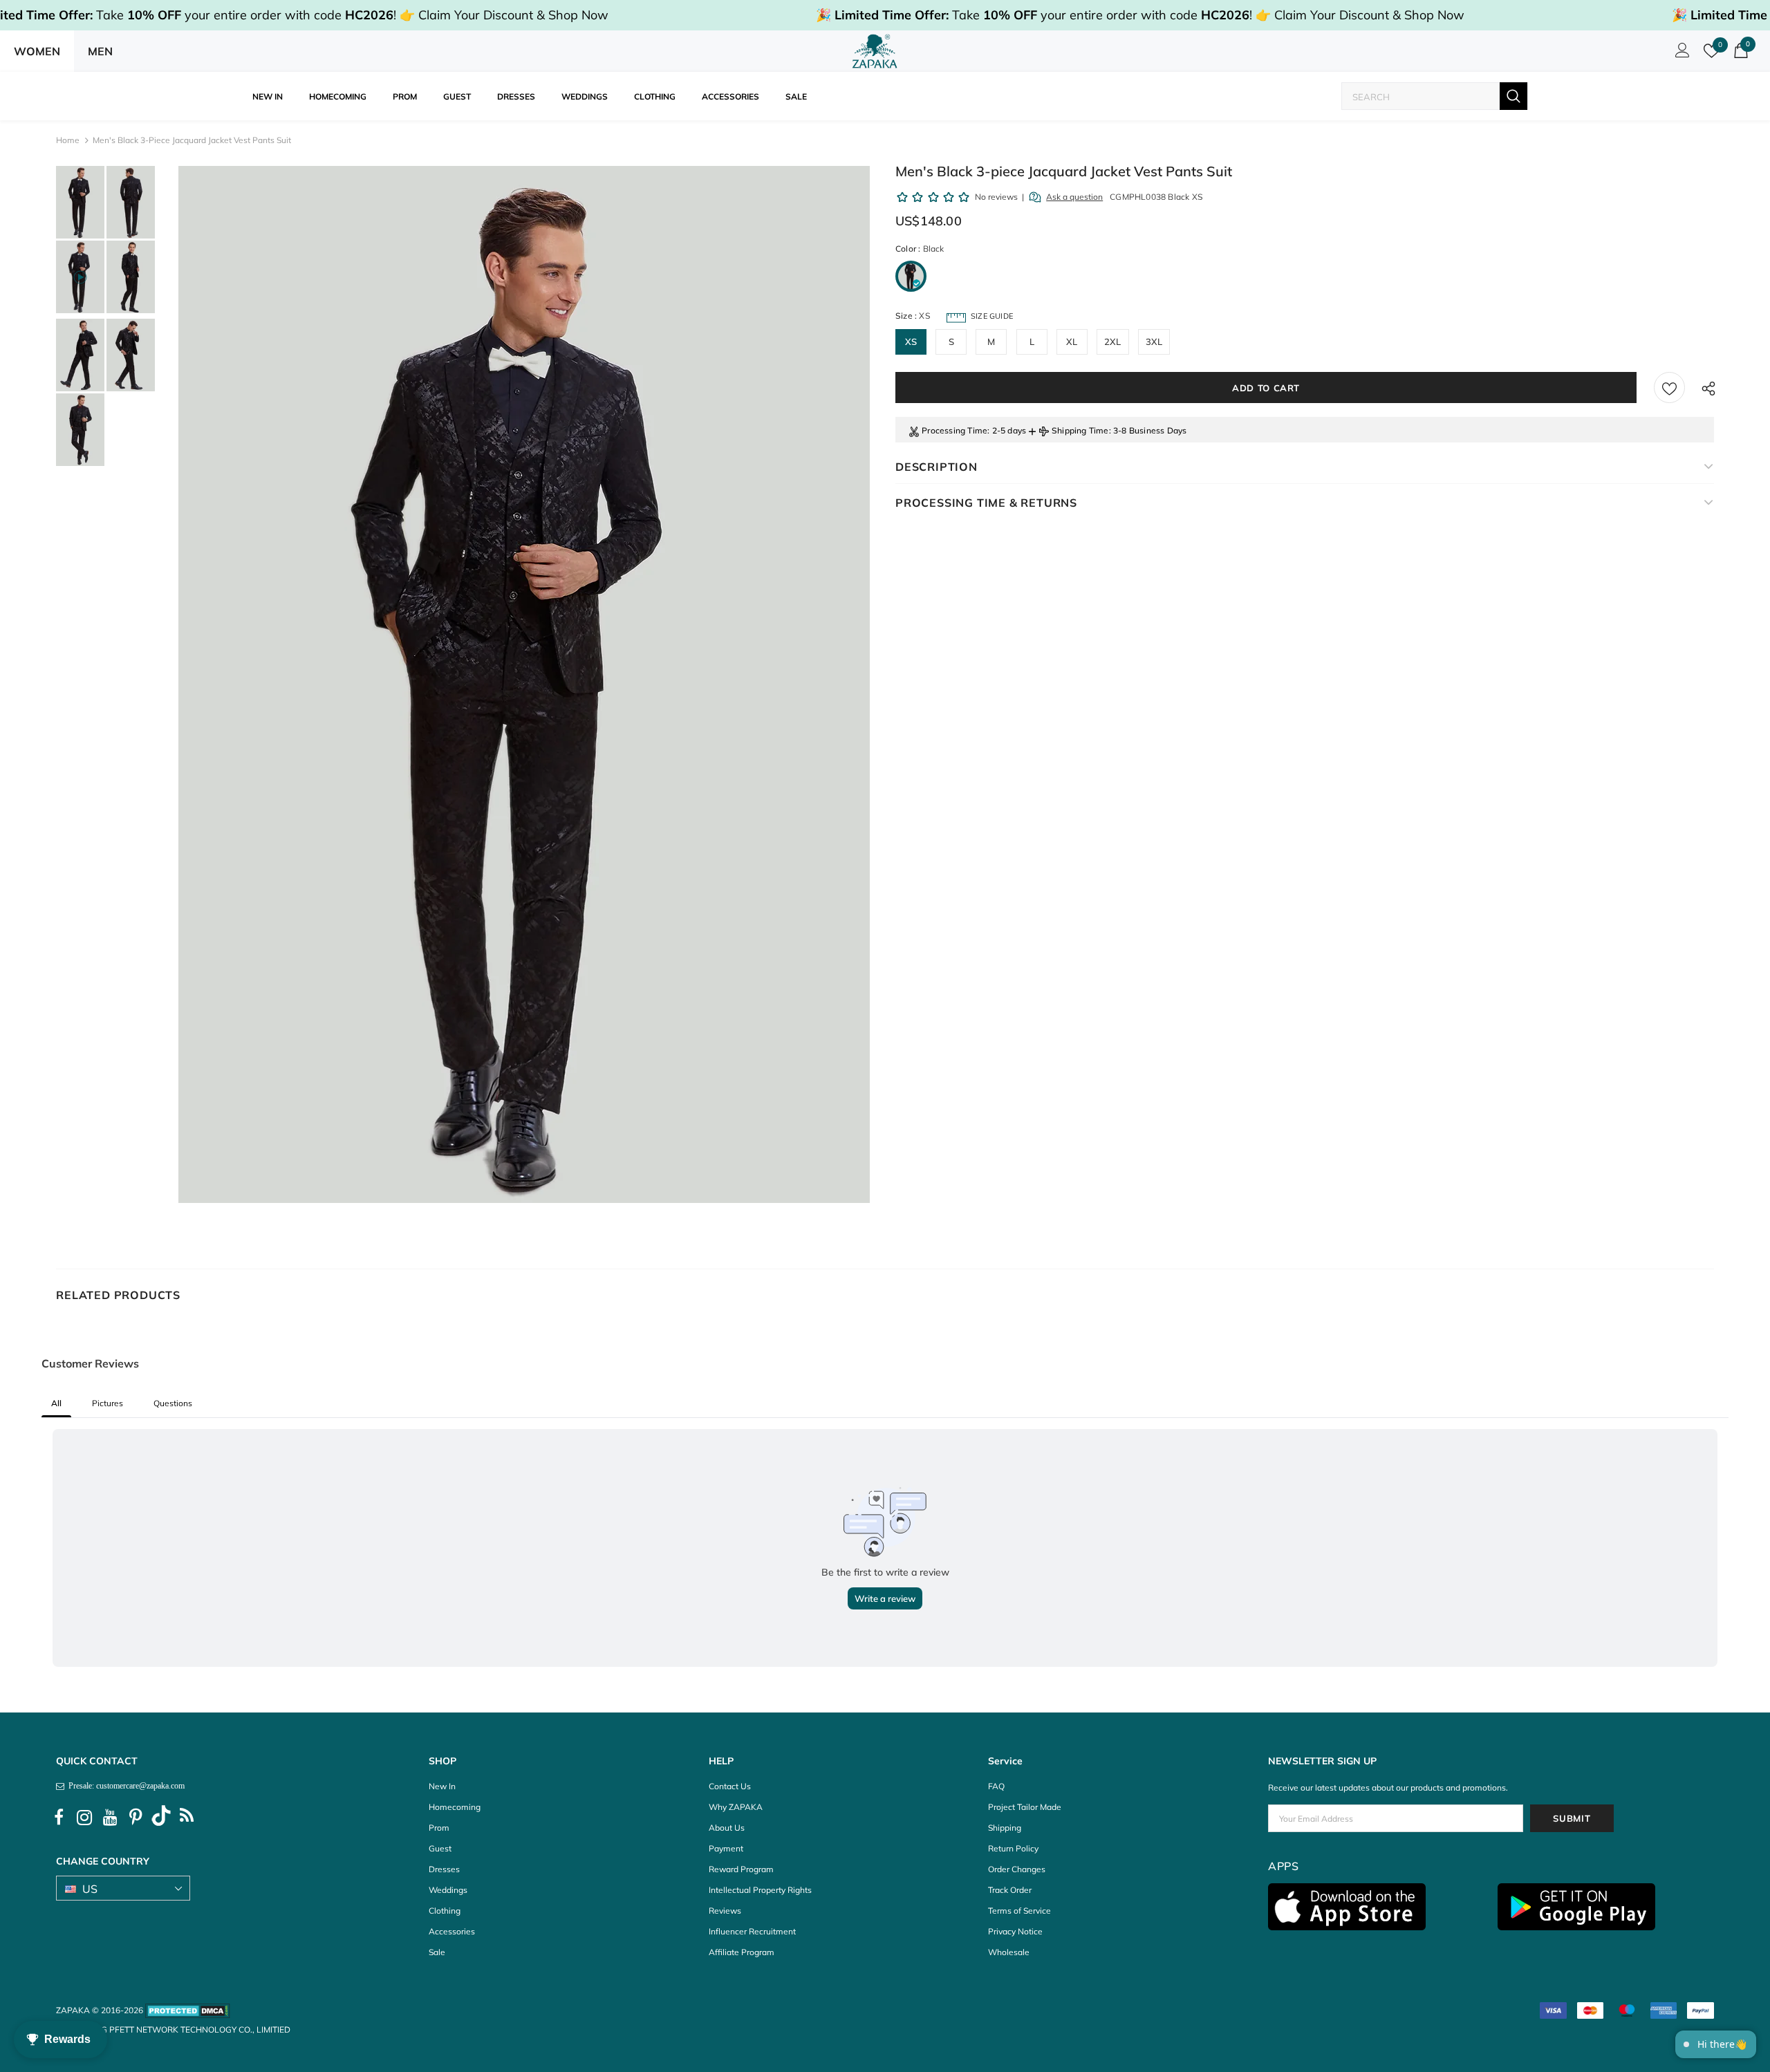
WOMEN (37, 51)
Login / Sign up (1680, 54)
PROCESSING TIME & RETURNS (986, 503)
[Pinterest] (136, 1818)
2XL (1113, 342)
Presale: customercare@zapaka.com (124, 1786)
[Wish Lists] (1669, 388)
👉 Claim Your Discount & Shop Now (504, 15)
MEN (100, 51)
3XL (1154, 342)
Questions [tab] (173, 1403)
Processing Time (954, 430)
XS (911, 342)
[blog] (187, 1818)
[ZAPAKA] (875, 51)
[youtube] (110, 1818)
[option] (524, 684)
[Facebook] (59, 1818)
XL (1072, 342)
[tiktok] (161, 1818)
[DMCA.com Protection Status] (188, 2010)
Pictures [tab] (108, 1403)
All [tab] (56, 1403)
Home (68, 140)
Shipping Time (1080, 430)
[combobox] (1421, 96)
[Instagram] (84, 1818)
